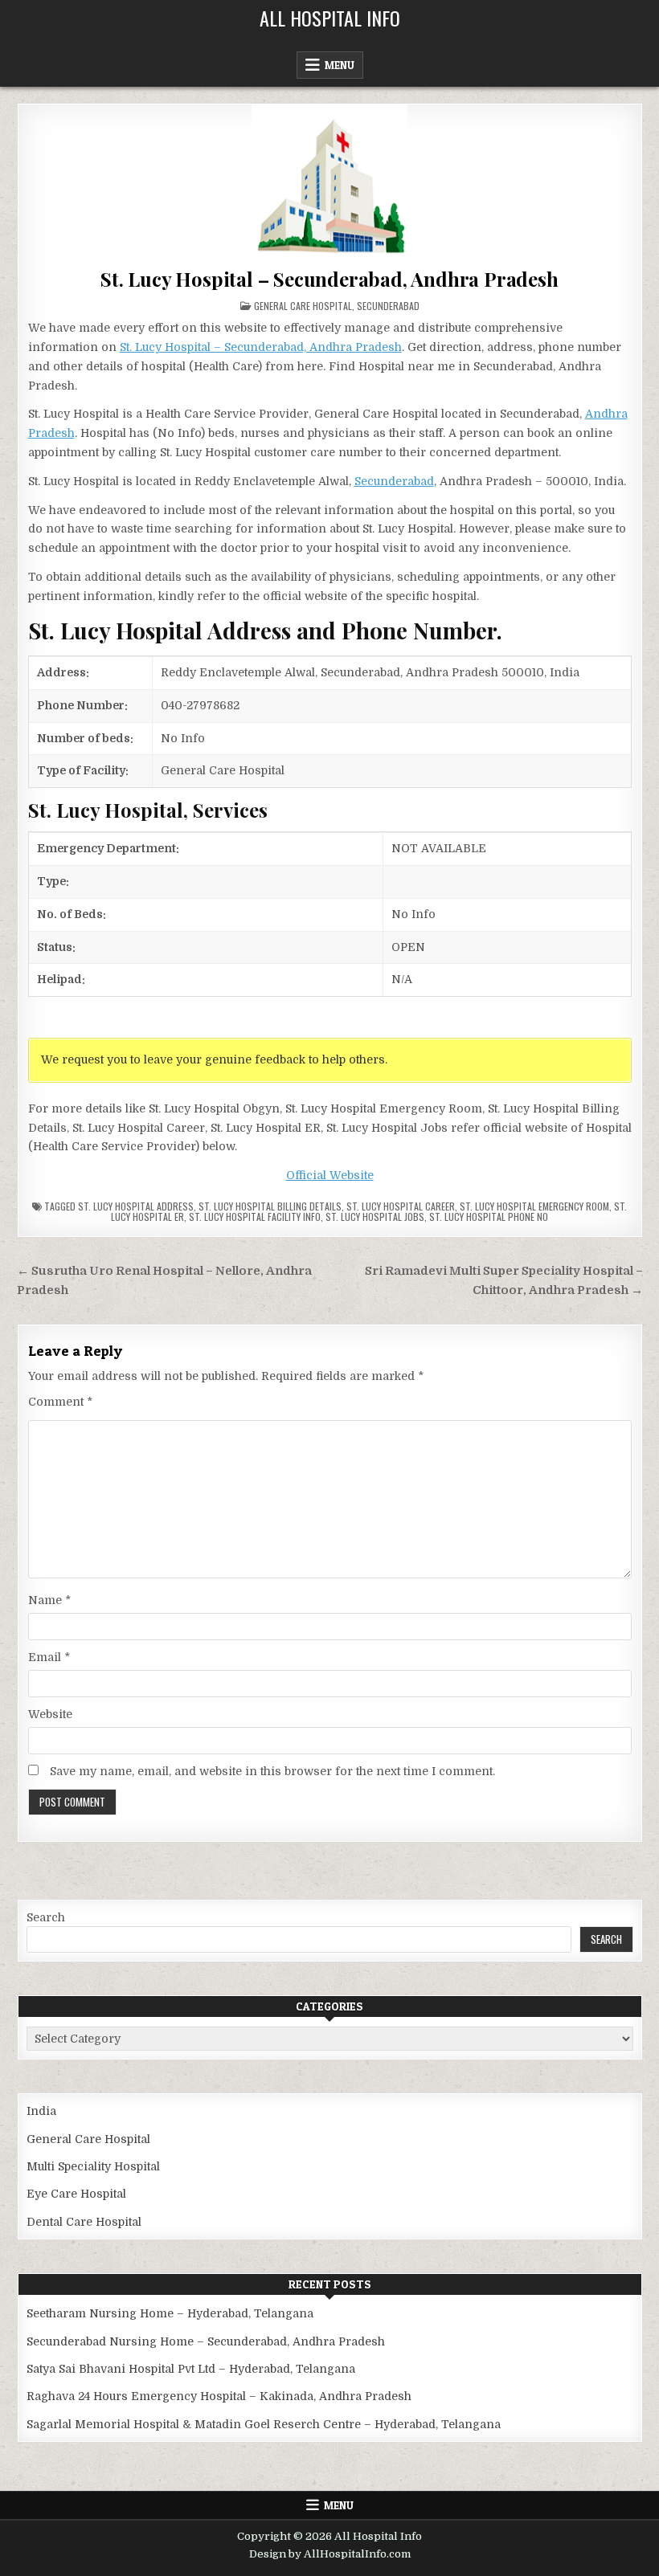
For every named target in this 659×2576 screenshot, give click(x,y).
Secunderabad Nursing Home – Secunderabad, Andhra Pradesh (206, 2341)
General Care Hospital (303, 306)
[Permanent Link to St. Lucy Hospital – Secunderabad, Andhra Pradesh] (330, 182)
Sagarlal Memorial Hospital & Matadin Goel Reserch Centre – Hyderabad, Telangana (264, 2424)
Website (50, 1714)
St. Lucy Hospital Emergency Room (534, 1206)
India (41, 2111)
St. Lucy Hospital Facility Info (255, 1217)
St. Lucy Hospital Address (136, 1206)
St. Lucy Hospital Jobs (375, 1217)
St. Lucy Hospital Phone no (489, 1217)
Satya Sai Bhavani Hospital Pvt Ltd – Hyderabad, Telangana (191, 2369)
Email (49, 1657)
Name (49, 1600)
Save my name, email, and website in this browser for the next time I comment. (272, 1771)
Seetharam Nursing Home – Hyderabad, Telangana (170, 2313)
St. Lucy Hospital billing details (270, 1206)
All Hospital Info (330, 18)
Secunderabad (388, 306)
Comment (60, 1402)
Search (46, 1917)
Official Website (330, 1175)
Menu (340, 65)
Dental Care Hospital (84, 2222)
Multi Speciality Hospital (93, 2166)
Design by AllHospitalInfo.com (330, 2554)
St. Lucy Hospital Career (401, 1206)
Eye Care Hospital (76, 2194)
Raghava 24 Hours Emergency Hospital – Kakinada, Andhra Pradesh (219, 2396)
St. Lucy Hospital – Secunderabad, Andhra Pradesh (329, 279)
